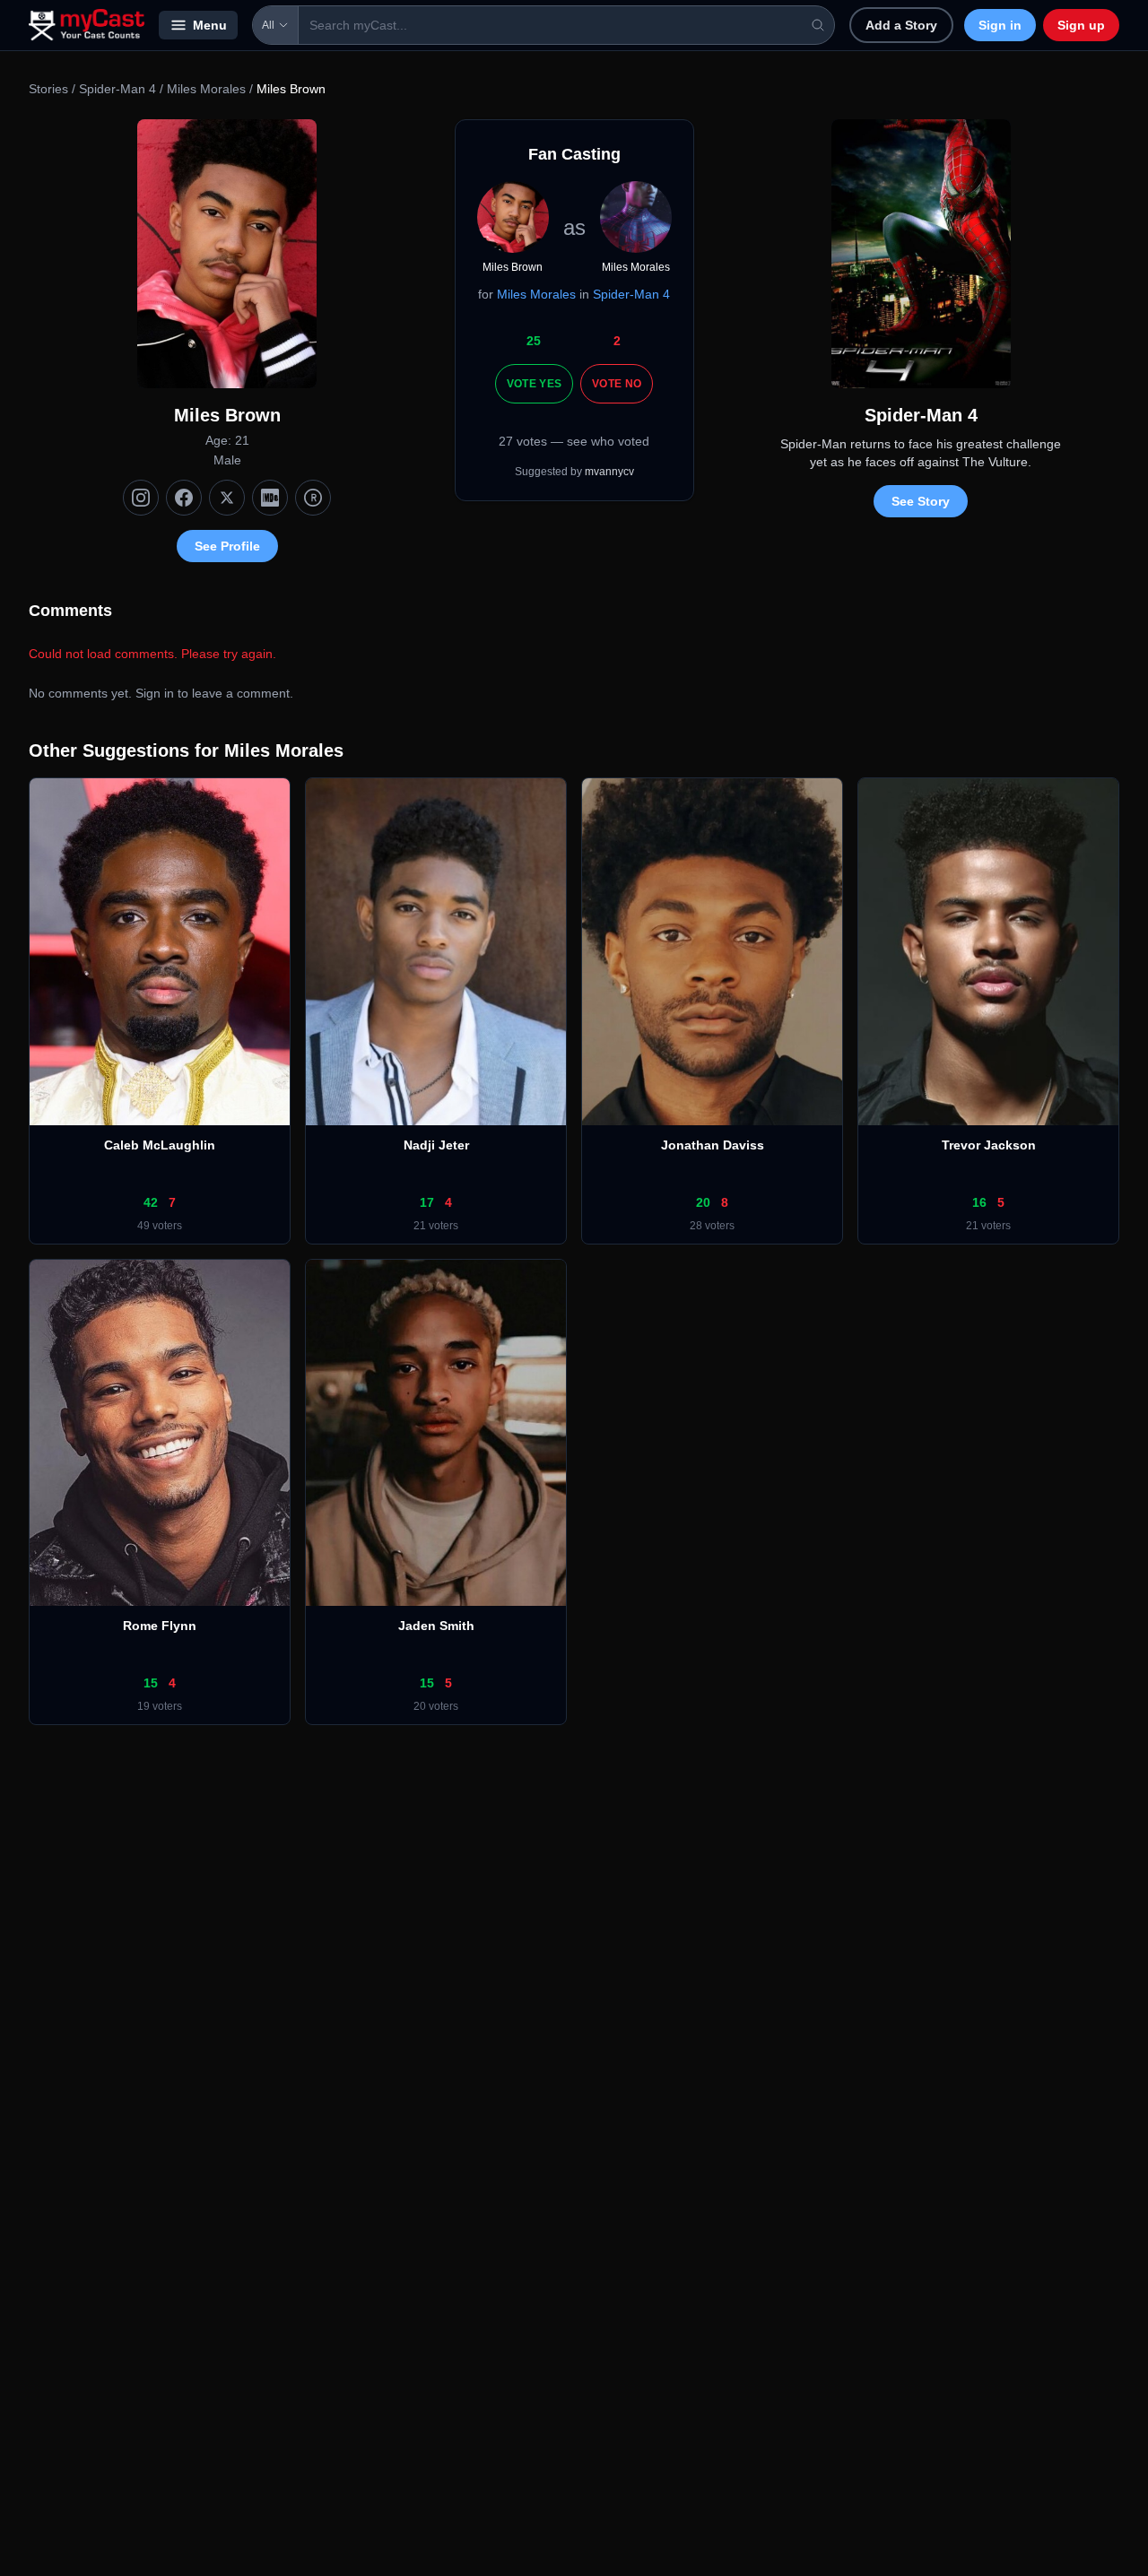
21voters (436, 1226)
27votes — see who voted (574, 441)
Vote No (617, 384)
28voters (712, 1226)
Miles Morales (206, 89)
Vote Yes (534, 384)
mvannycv (609, 472)
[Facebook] (184, 498)
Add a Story (901, 25)
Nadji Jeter (436, 1145)
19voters (160, 1706)
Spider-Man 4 (117, 89)
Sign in (1000, 25)
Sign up (1081, 25)
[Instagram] (141, 498)
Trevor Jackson (989, 1145)
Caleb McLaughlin (160, 1145)
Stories (48, 89)
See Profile (227, 546)
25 (534, 341)
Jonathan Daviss (713, 1145)
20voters (436, 1706)
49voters (160, 1226)
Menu (210, 25)
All (268, 25)
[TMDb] (313, 498)
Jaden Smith (436, 1626)
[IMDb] (270, 498)
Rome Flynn (160, 1626)
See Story (921, 501)
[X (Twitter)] (227, 498)
